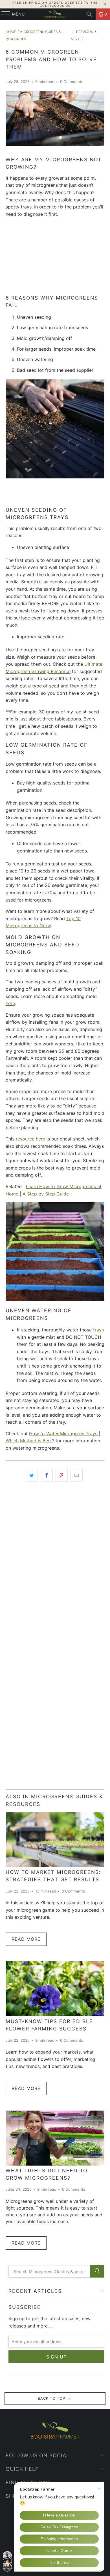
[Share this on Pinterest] (62, 1476)
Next (76, 39)
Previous (84, 32)
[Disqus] (55, 1566)
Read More (26, 1939)
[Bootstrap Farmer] (55, 14)
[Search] (89, 14)
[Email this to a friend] (77, 1476)
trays (98, 1330)
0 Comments (72, 82)
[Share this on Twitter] (32, 1476)
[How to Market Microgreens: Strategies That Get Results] (55, 1840)
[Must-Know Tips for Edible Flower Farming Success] (55, 1989)
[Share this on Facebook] (47, 1476)
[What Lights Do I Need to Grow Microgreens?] (55, 2138)
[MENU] (3, 14)
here (10, 1003)
